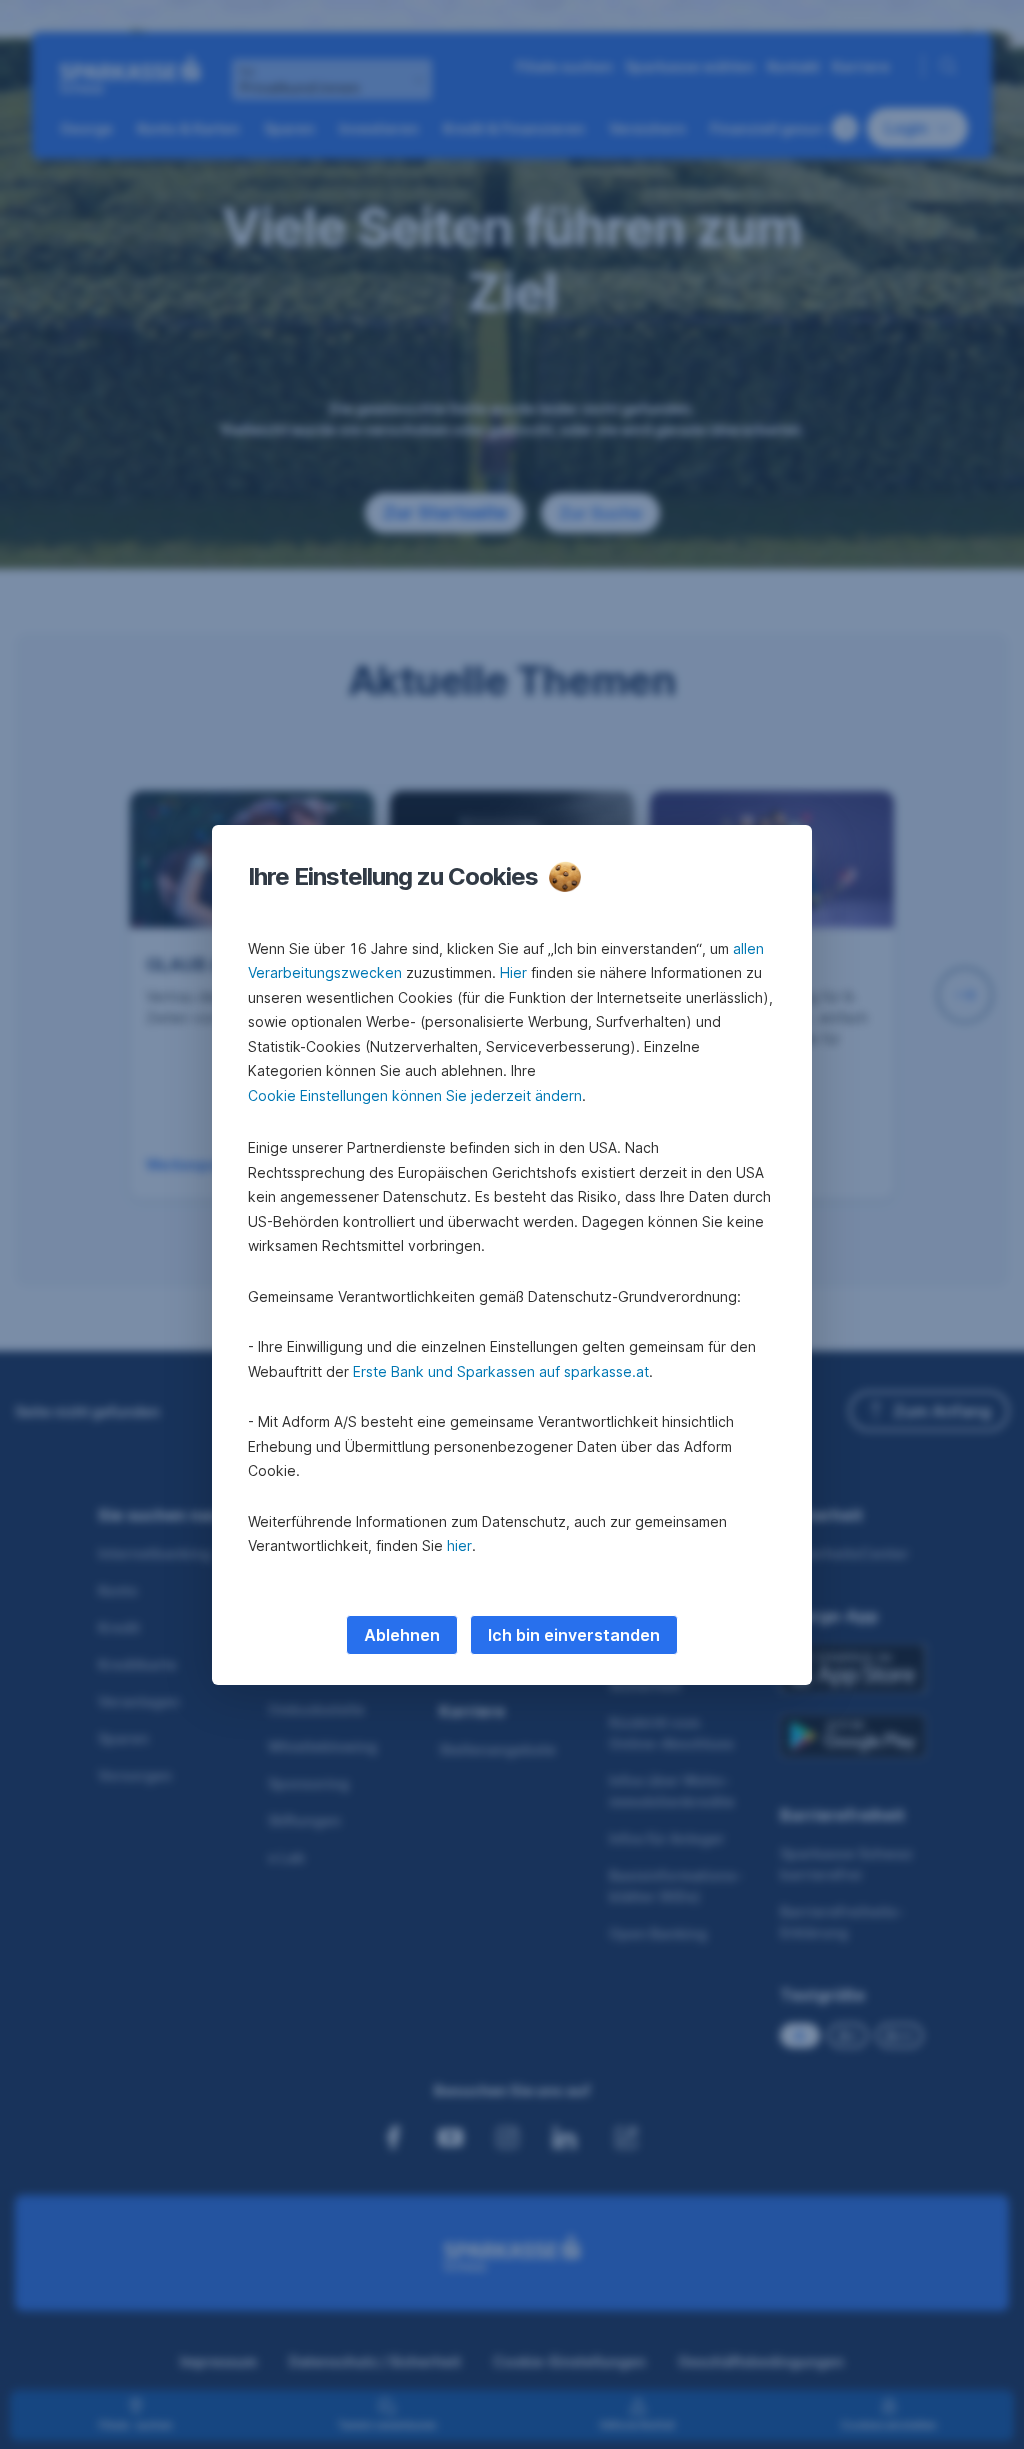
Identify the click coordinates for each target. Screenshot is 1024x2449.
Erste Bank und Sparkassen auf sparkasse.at (501, 1371)
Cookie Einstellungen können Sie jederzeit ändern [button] (415, 1095)
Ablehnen (402, 1635)
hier (459, 1545)
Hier (513, 972)
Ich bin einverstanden (574, 1635)
